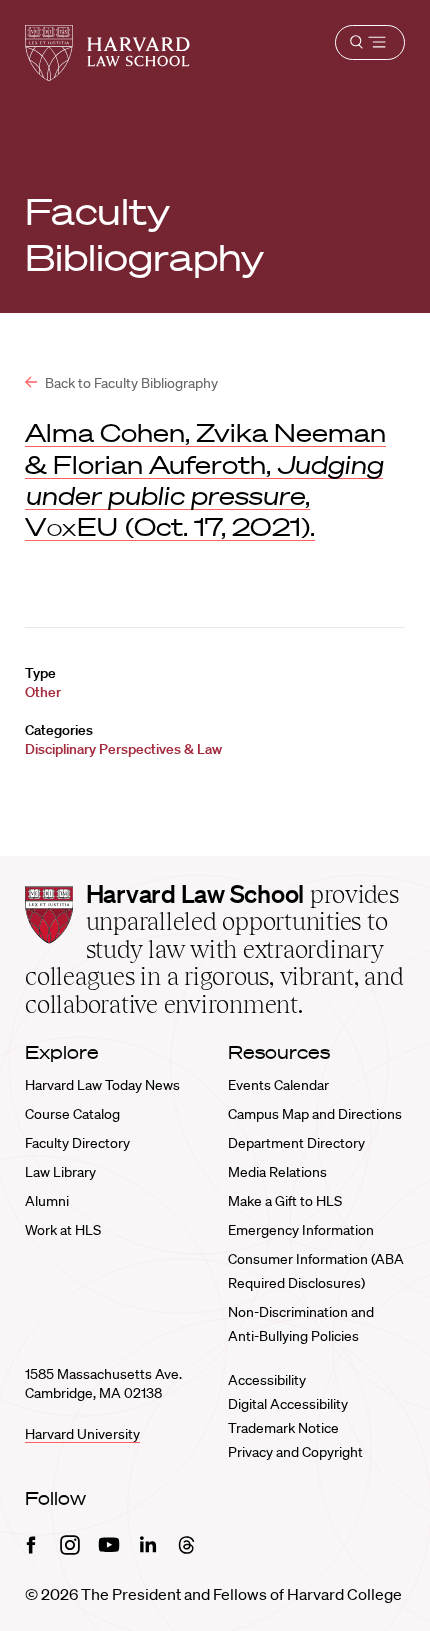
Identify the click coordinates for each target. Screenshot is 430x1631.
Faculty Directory (77, 1143)
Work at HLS (63, 1230)
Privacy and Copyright (295, 1452)
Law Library (60, 1172)
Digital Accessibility (288, 1404)
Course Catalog (72, 1114)
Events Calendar (278, 1085)
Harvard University (82, 1434)
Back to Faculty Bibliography (130, 383)
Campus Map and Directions (315, 1114)
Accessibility (267, 1380)
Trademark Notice (283, 1428)
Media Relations (277, 1172)
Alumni (47, 1201)
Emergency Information (301, 1230)
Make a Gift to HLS (285, 1201)
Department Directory (296, 1143)
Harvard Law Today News (102, 1085)
